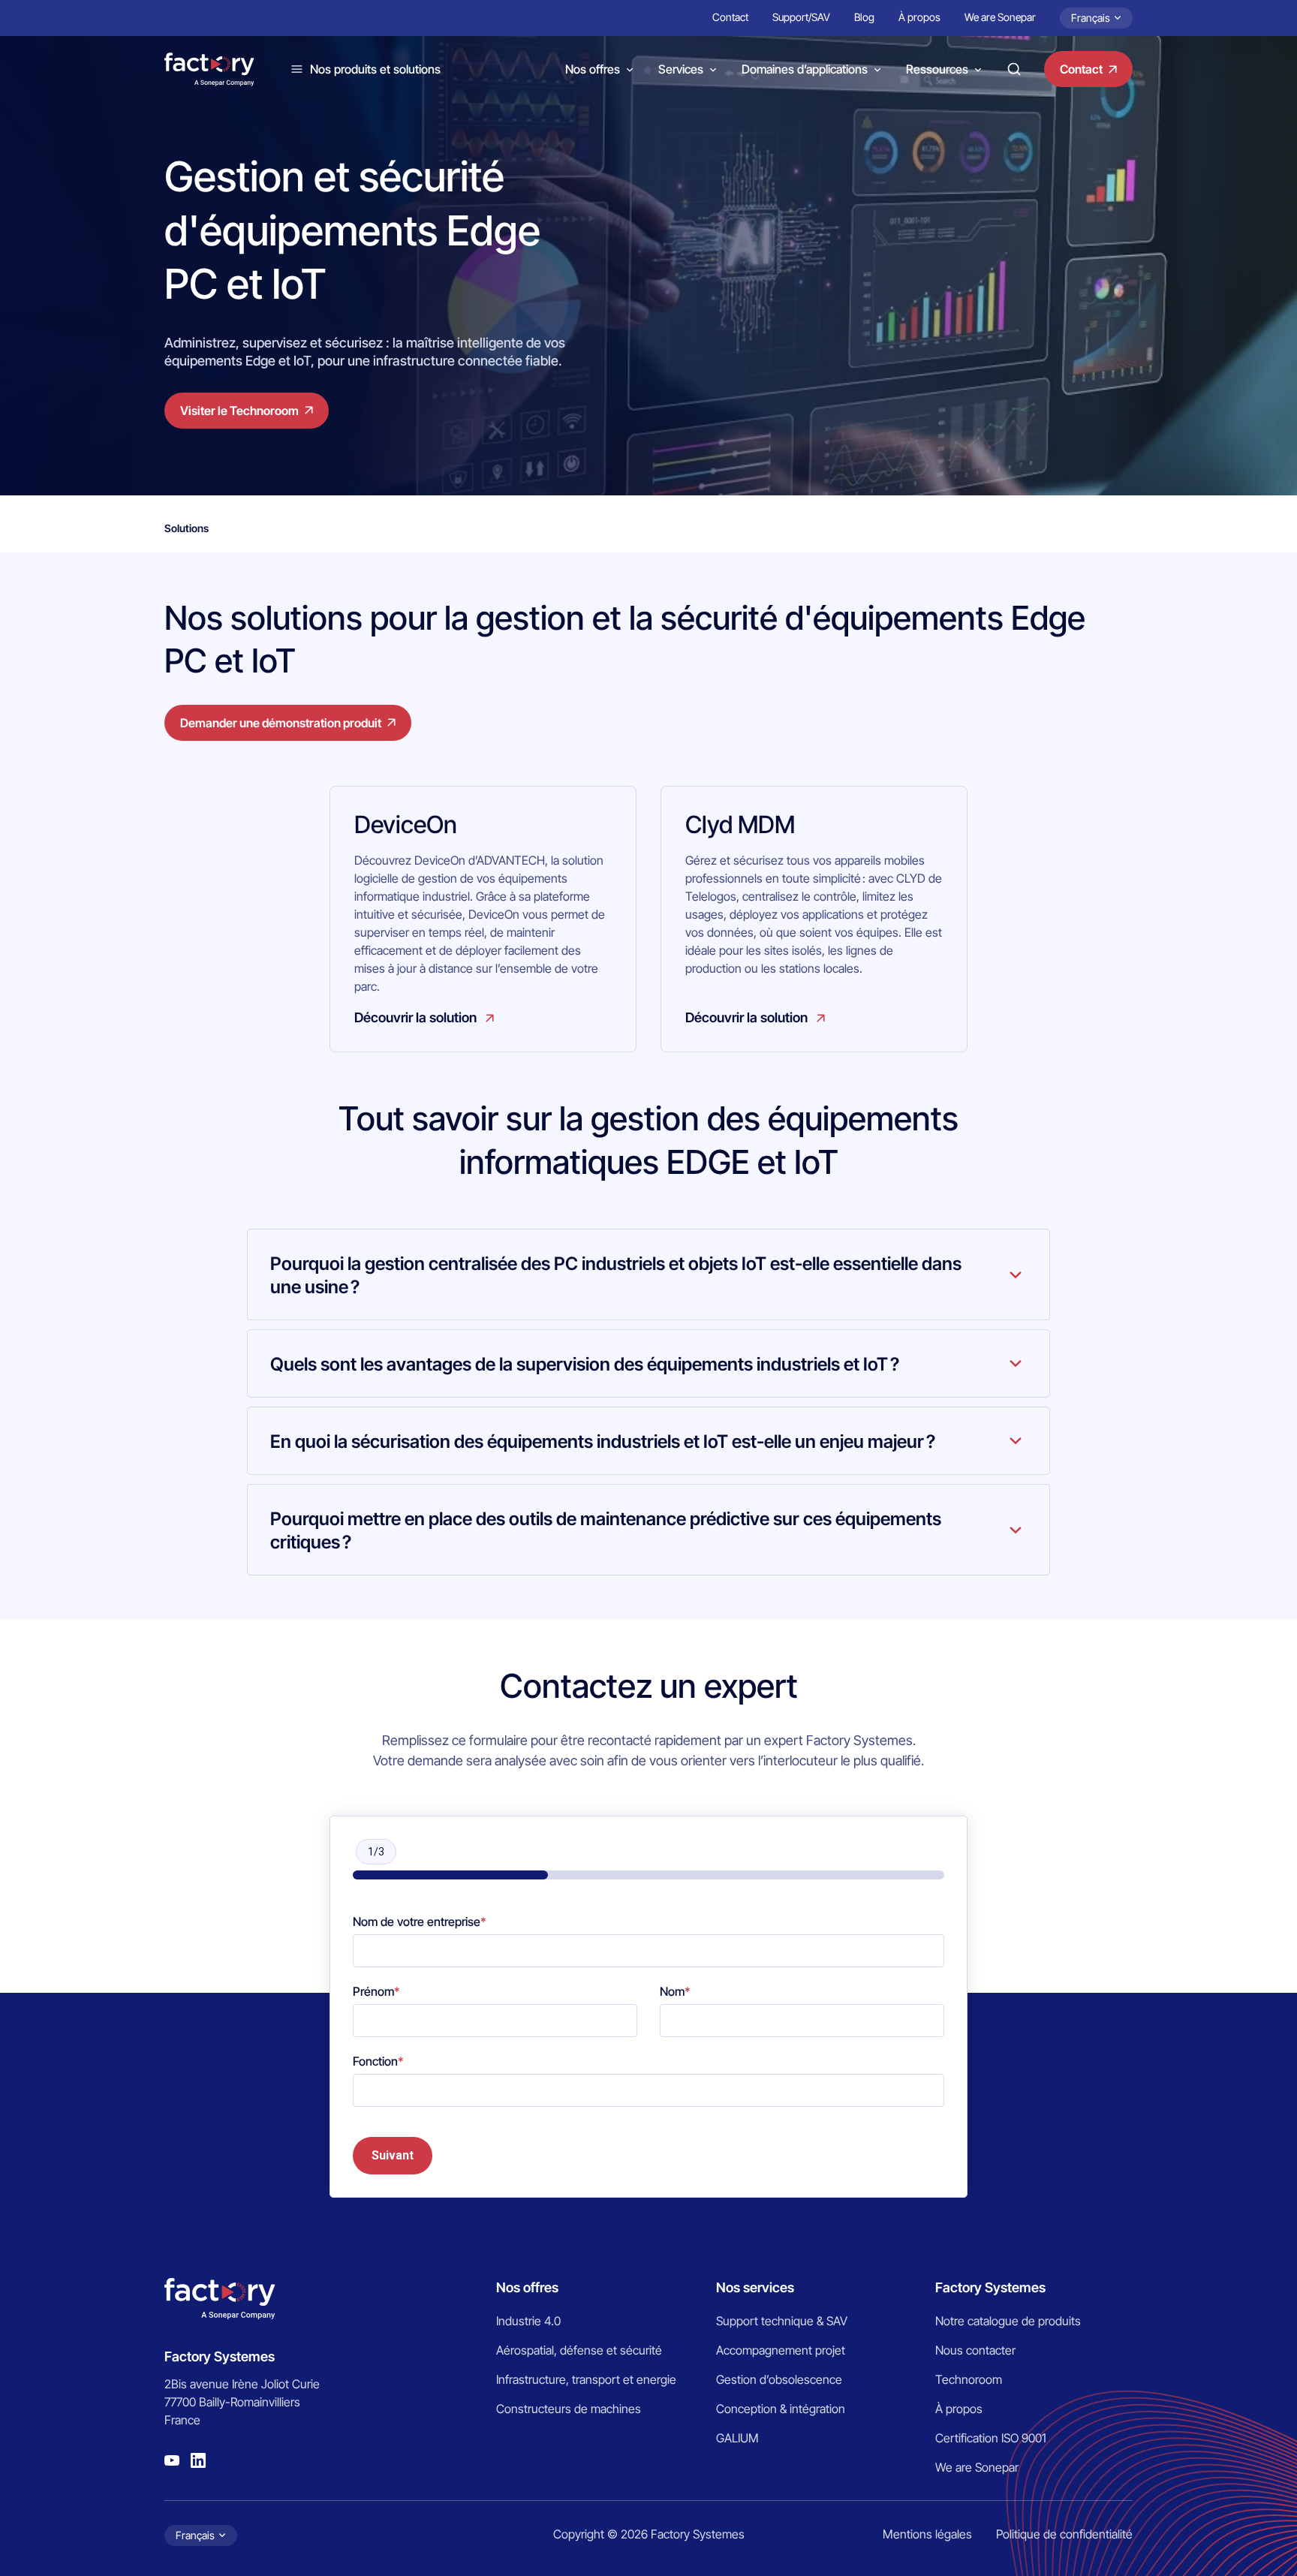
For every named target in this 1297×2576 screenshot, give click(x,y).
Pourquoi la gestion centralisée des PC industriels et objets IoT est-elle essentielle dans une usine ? (616, 1275)
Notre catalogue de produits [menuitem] (1008, 2321)
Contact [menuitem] (730, 17)
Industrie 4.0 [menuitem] (528, 2321)
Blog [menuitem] (864, 17)
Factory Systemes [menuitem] (990, 2287)
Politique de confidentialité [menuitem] (1064, 2534)
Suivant (393, 2155)
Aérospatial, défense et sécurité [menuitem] (579, 2350)
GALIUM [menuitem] (737, 2438)
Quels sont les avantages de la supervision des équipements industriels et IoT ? (585, 1364)
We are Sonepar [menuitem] (1000, 17)
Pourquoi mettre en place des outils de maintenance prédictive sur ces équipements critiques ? (606, 1530)
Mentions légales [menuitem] (927, 2534)
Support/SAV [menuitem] (801, 17)
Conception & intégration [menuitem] (781, 2409)
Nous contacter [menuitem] (975, 2350)
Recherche (1014, 69)
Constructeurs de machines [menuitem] (569, 2409)
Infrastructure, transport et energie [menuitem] (586, 2379)
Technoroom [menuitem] (969, 2379)
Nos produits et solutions (375, 69)
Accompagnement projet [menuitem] (781, 2350)
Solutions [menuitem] (187, 528)
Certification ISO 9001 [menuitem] (991, 2438)
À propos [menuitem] (919, 17)
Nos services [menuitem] (755, 2287)
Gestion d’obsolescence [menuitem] (779, 2379)
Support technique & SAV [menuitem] (782, 2321)
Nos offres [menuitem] (527, 2287)
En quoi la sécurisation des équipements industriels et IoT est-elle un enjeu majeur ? (603, 1441)
